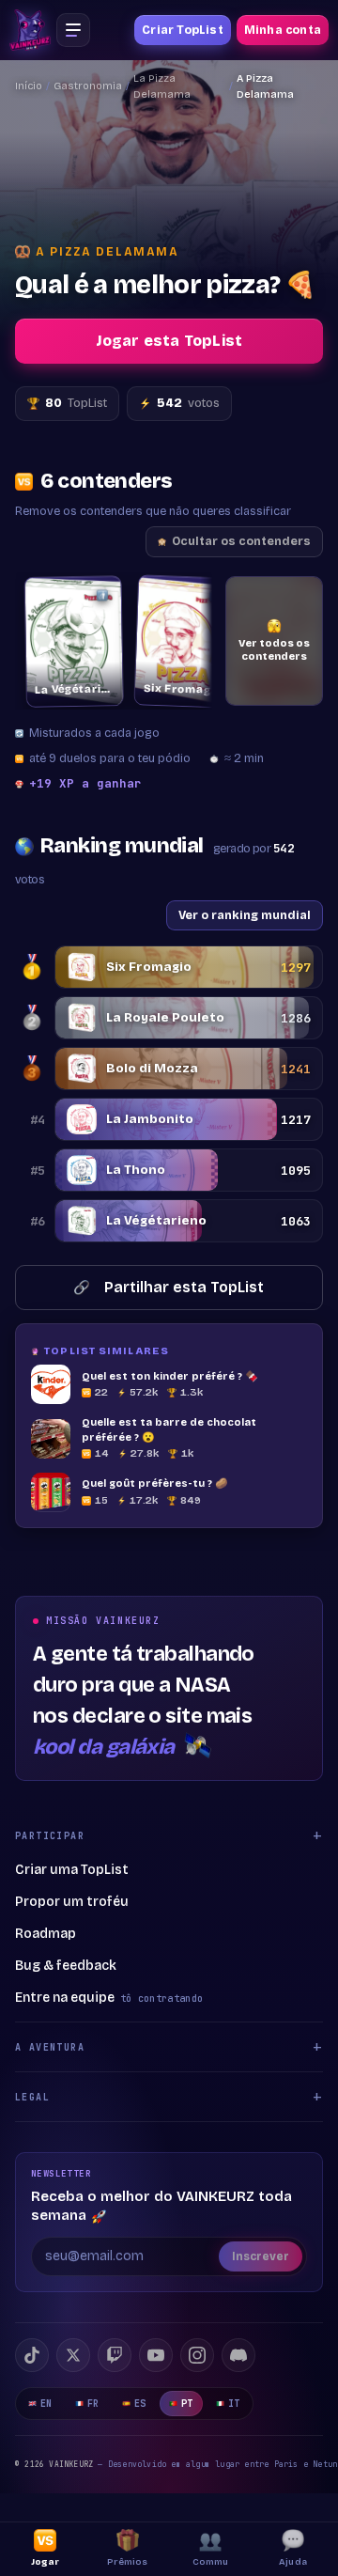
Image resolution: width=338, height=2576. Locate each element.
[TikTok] (32, 2355)
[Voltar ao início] (30, 30)
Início (29, 86)
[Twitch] (115, 2355)
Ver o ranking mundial (245, 915)
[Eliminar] (90, 595)
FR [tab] (93, 2404)
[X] (73, 2355)
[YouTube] (156, 2355)
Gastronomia (88, 86)
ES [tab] (140, 2404)
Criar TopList (183, 30)
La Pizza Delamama (162, 86)
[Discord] (238, 2355)
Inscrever (261, 2256)
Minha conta (283, 30)
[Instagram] (197, 2355)
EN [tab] (46, 2404)
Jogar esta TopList (169, 341)
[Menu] (73, 30)
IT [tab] (234, 2404)
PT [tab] (187, 2404)
